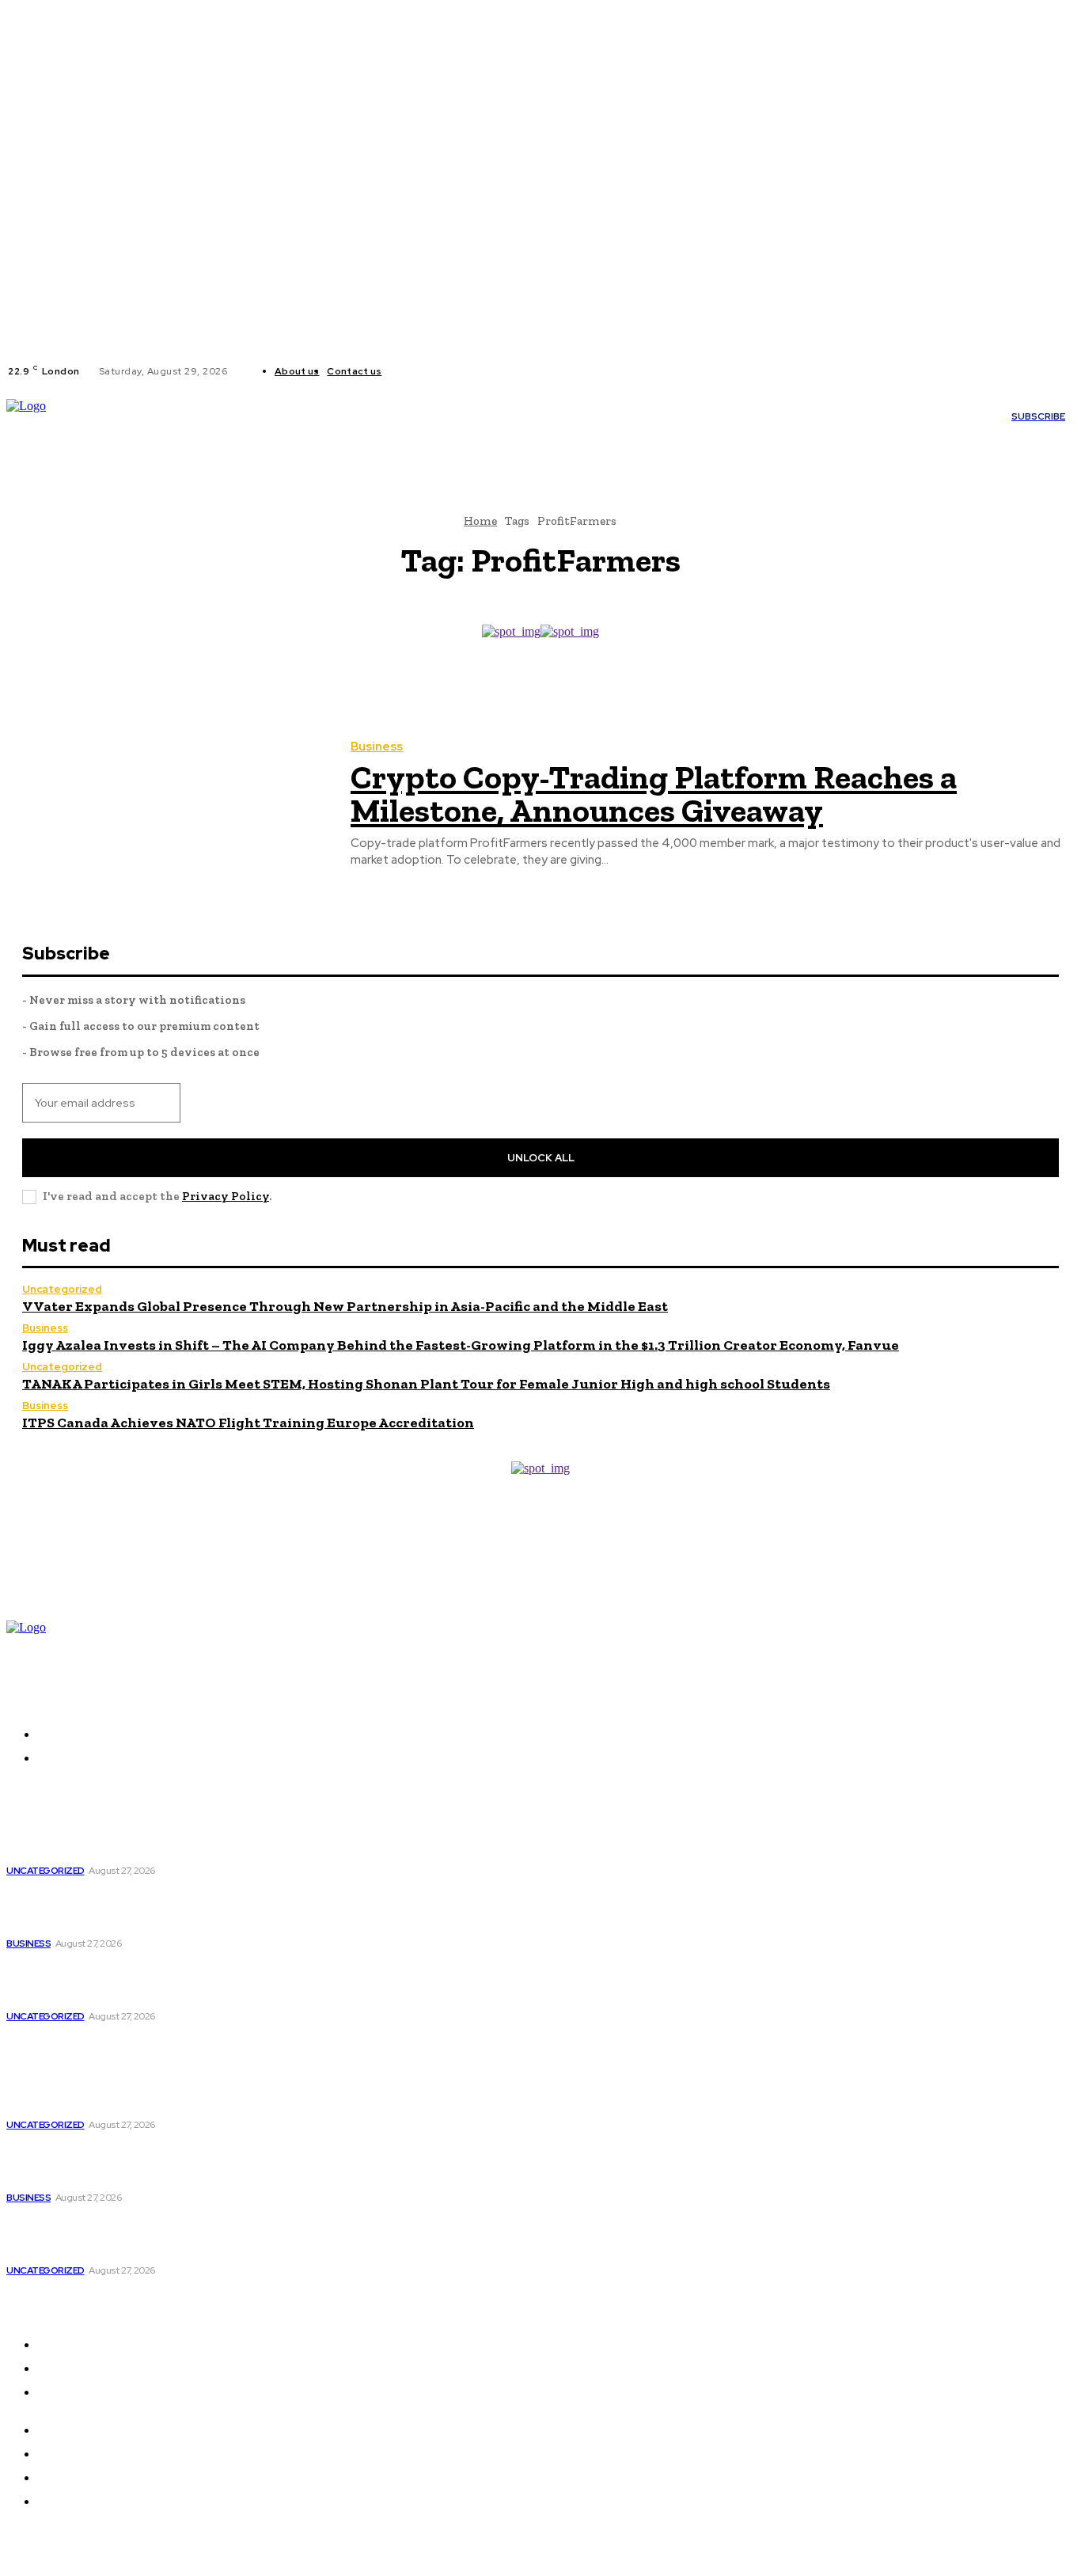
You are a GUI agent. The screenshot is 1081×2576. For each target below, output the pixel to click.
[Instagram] (426, 371)
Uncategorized (62, 1289)
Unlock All (541, 1158)
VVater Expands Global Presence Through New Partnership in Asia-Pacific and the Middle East (345, 1306)
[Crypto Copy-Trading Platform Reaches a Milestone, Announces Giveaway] (167, 805)
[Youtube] (464, 371)
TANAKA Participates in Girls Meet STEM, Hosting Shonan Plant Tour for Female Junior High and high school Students (426, 1384)
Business (377, 747)
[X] (445, 371)
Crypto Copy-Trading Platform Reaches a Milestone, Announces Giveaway (654, 794)
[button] (281, 440)
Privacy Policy (226, 1196)
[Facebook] (407, 371)
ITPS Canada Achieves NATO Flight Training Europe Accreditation (248, 1423)
